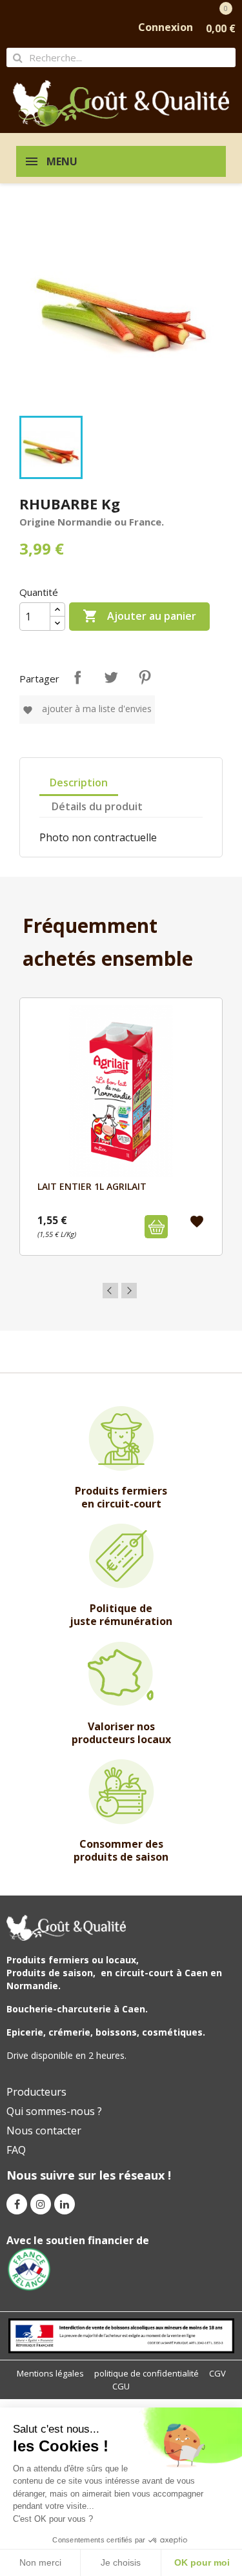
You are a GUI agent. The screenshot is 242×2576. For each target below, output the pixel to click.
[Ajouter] (156, 1227)
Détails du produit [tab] (97, 806)
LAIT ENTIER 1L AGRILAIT (92, 1186)
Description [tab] (79, 782)
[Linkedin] (65, 2204)
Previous (110, 1291)
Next (129, 1291)
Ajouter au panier (139, 616)
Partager (77, 677)
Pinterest (145, 677)
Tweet (111, 677)
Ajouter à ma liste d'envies (87, 709)
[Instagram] (41, 2204)
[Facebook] (17, 2204)
